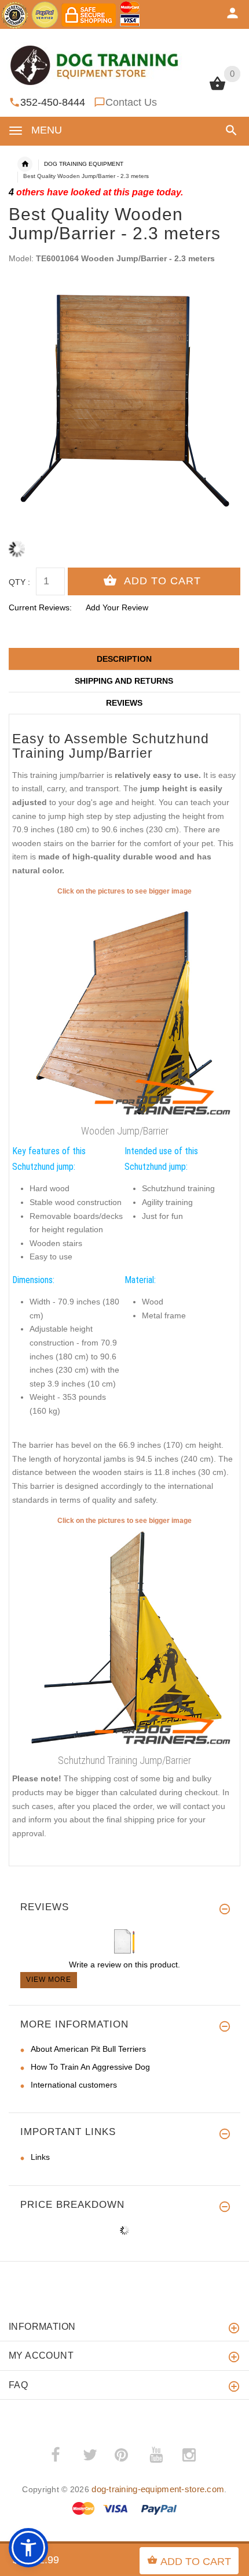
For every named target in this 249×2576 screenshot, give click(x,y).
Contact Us (131, 102)
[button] (229, 130)
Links (40, 2157)
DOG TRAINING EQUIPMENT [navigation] (84, 164)
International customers (74, 2085)
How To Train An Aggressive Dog (90, 2067)
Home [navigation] (25, 164)
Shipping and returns (124, 681)
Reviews (124, 703)
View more (49, 1980)
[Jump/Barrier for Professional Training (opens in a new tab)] (124, 1009)
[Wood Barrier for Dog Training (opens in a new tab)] (124, 1638)
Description (124, 659)
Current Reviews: (40, 607)
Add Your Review (117, 607)
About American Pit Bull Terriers (88, 2049)
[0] (217, 89)
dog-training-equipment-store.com (158, 2489)
